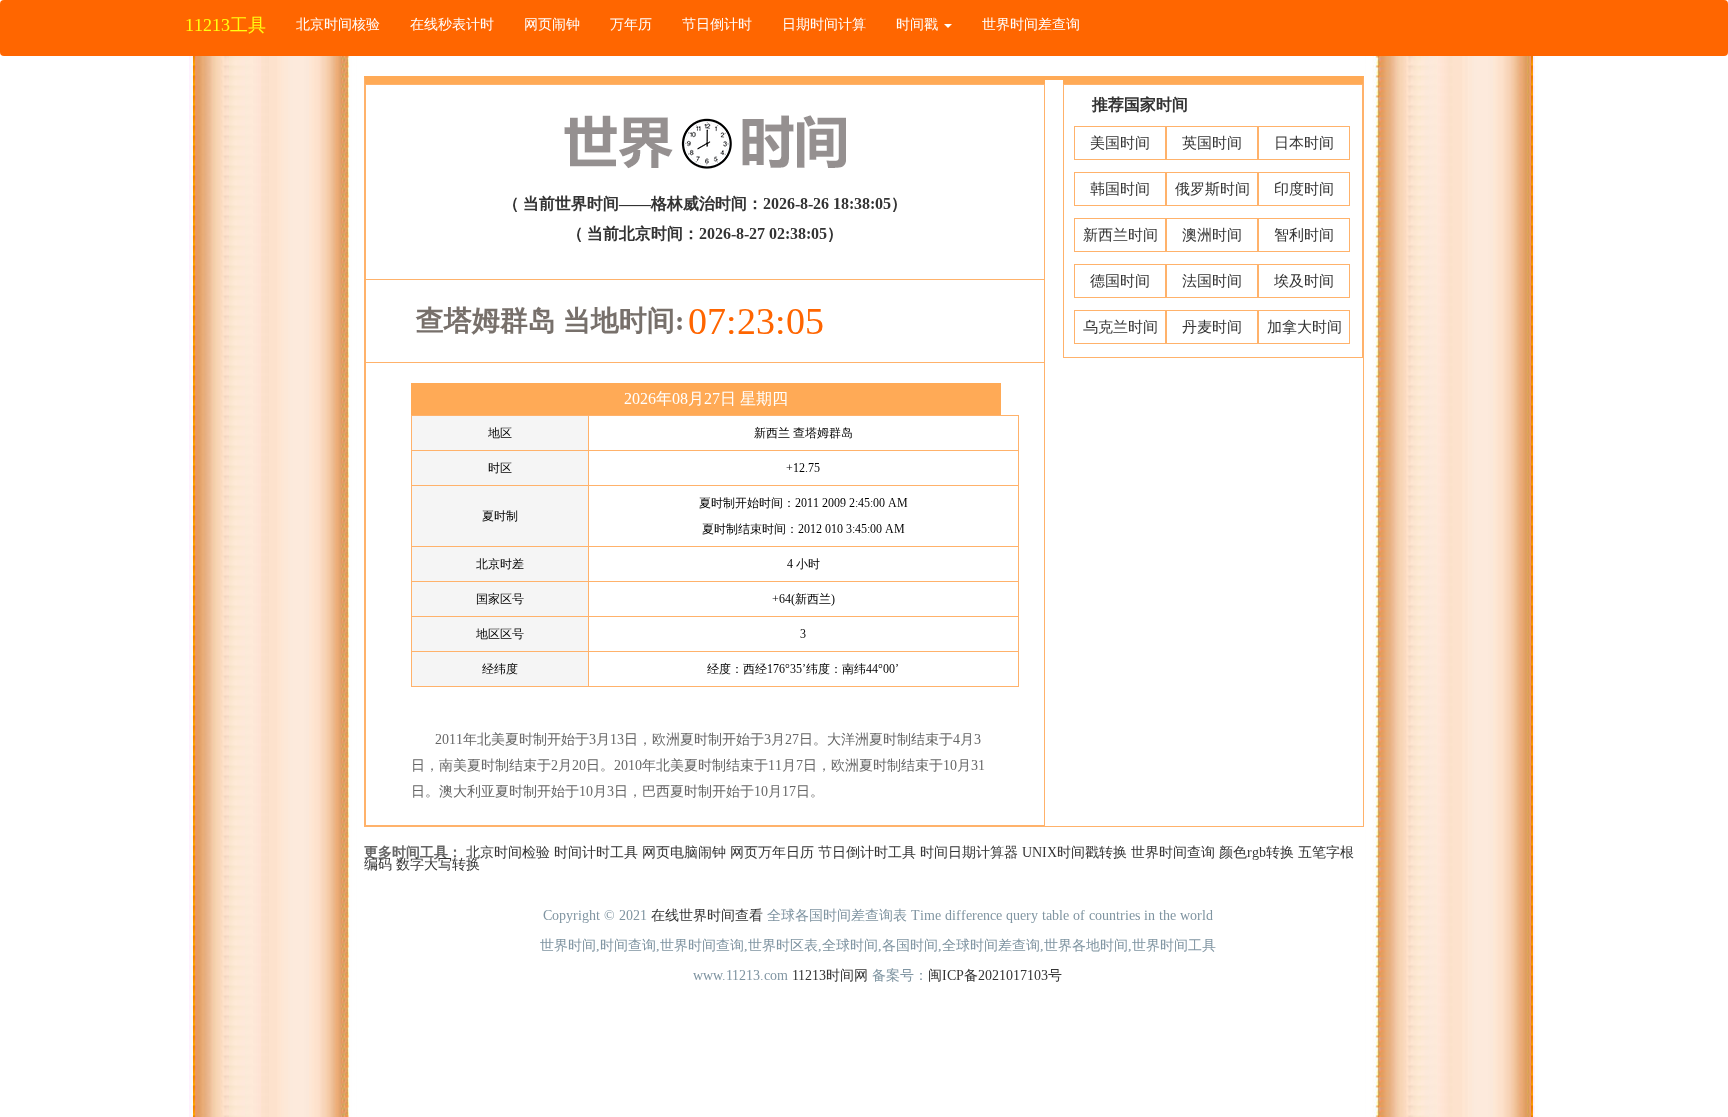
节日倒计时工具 (867, 852)
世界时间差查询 (1031, 24)
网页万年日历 (772, 852)
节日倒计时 (717, 24)
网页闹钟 (552, 24)
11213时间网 (830, 975)
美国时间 (1120, 143)
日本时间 (1304, 143)
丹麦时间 (1212, 327)
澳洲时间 (1212, 235)
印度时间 (1304, 189)
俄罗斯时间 (1212, 189)
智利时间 (1304, 235)
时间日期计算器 (969, 852)
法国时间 (1212, 281)
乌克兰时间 (1120, 327)
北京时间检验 (508, 852)
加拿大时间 (1304, 327)
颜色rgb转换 (1256, 852)
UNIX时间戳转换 (1074, 852)
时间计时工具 (596, 852)
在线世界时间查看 (707, 915)
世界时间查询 (1173, 852)
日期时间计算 (824, 24)
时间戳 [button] (919, 24)
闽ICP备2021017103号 (995, 975)
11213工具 (225, 25)
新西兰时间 (1120, 235)
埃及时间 (1304, 281)
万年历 (631, 24)
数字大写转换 (438, 864)
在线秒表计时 (452, 24)
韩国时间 (1120, 189)
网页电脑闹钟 (684, 852)
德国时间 (1120, 281)
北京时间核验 (338, 24)
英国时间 (1212, 143)
